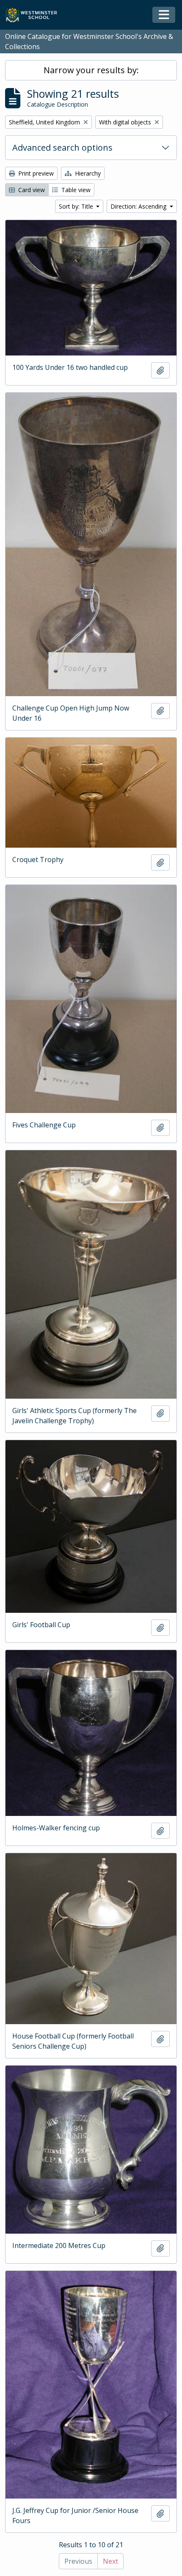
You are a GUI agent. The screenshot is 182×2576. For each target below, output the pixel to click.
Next (110, 2561)
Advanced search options (62, 147)
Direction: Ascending (139, 206)
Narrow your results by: (91, 70)
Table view (75, 190)
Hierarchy (87, 173)
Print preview (35, 173)
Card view (31, 190)
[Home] (35, 15)
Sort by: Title (77, 206)
